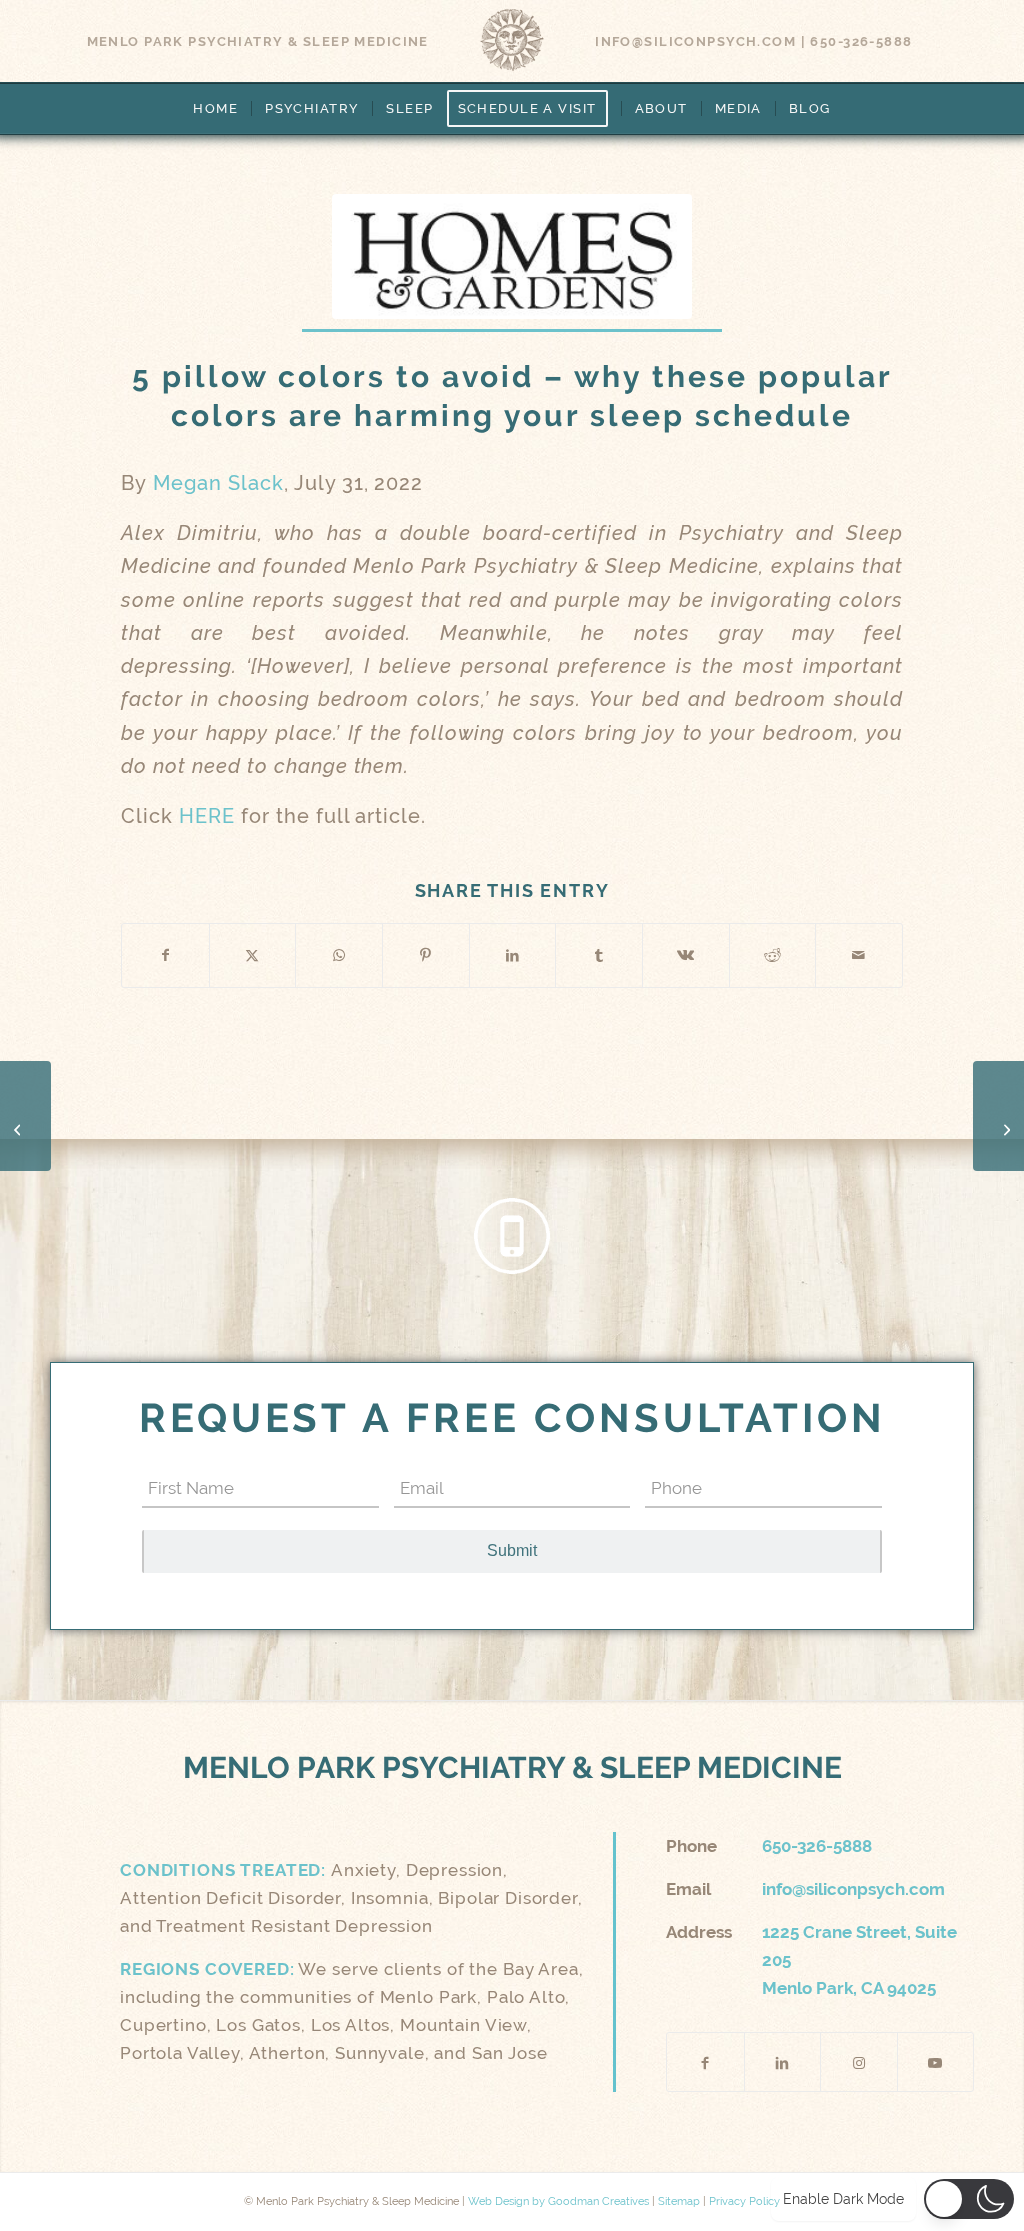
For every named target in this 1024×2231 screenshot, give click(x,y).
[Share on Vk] (686, 955)
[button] (969, 2199)
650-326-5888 (861, 41)
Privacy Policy (744, 2201)
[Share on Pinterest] (426, 955)
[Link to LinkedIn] (783, 2062)
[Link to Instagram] (859, 2062)
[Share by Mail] (859, 955)
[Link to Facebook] (705, 2062)
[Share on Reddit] (773, 955)
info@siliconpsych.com (695, 41)
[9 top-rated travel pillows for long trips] (998, 1116)
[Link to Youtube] (936, 2062)
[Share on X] (253, 955)
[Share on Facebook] (165, 955)
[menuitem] (215, 109)
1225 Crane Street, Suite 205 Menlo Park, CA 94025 (859, 1960)
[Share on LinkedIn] (513, 955)
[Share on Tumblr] (599, 955)
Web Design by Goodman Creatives (558, 2201)
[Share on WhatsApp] (339, 955)
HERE (207, 816)
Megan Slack (218, 483)
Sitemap (679, 2201)
